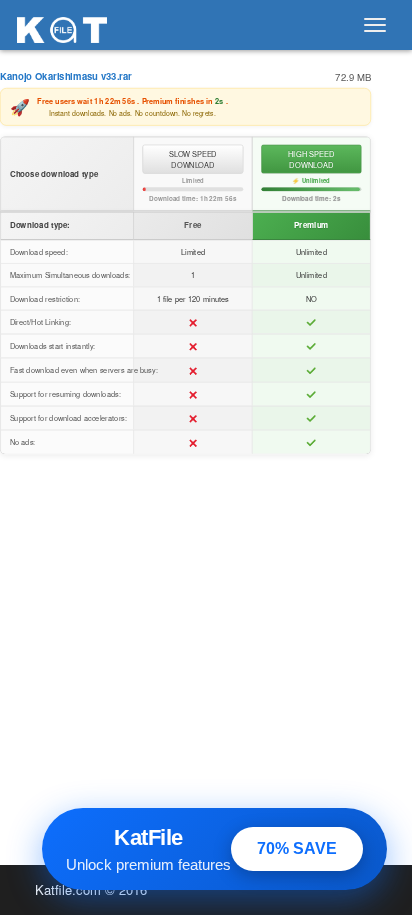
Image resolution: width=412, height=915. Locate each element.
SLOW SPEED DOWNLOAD (193, 159)
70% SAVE (297, 848)
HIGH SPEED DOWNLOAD (311, 159)
